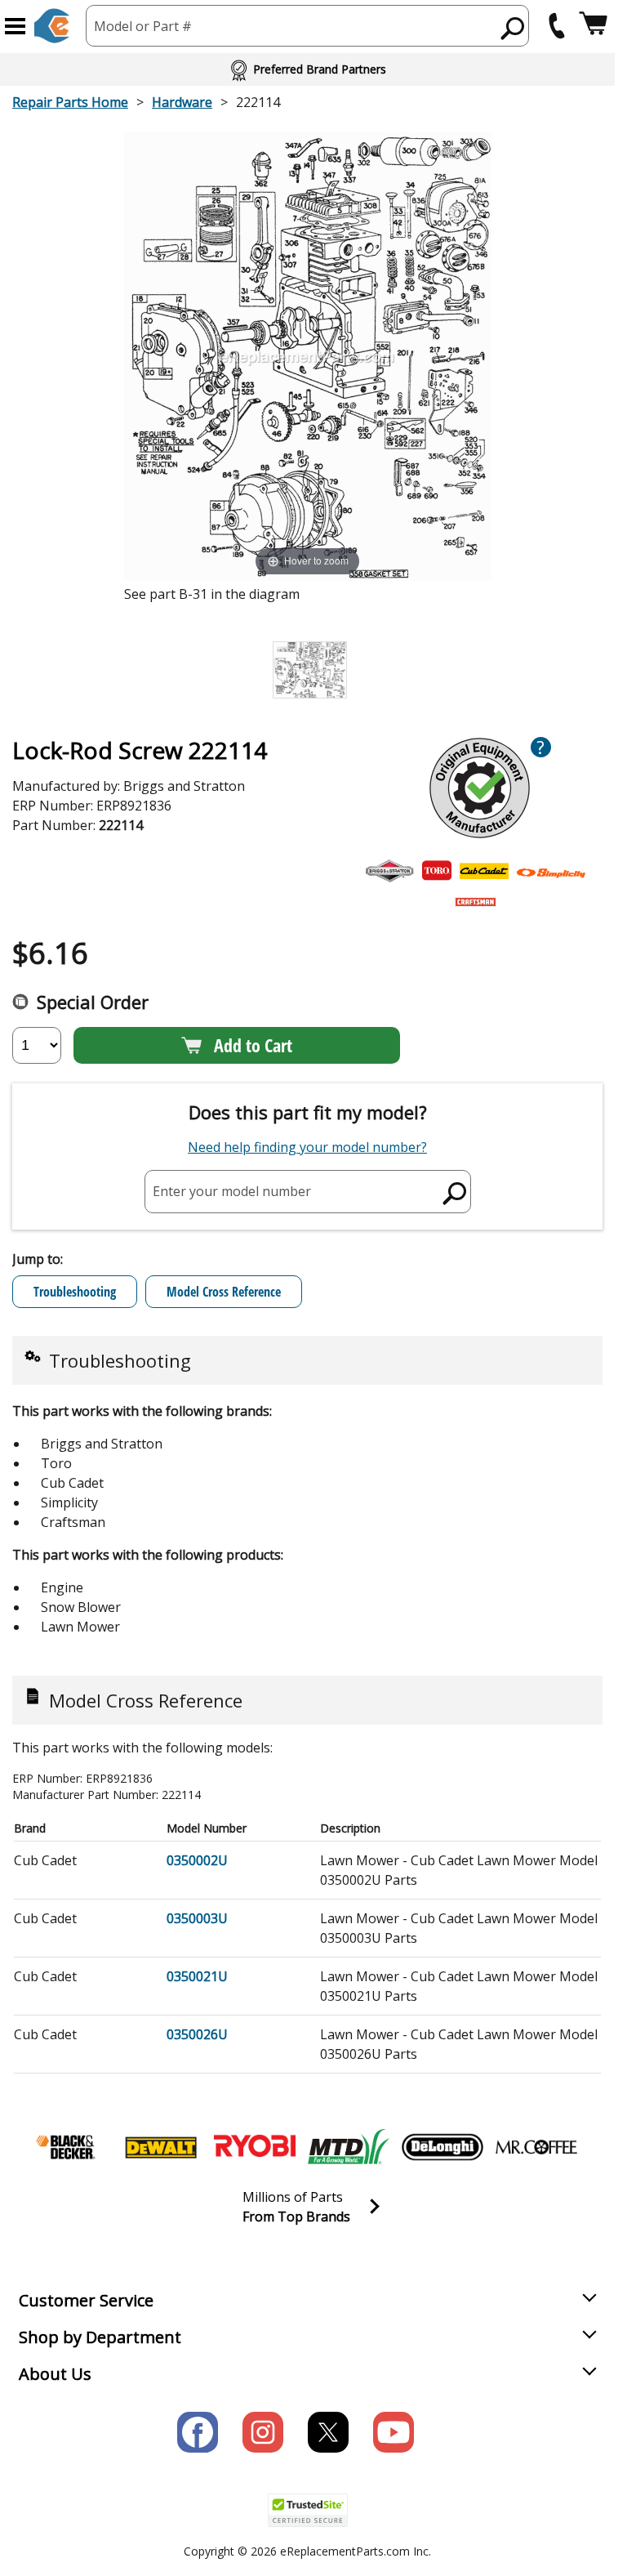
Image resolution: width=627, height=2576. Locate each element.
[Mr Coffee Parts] (536, 2147)
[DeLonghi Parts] (442, 2147)
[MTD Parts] (349, 2147)
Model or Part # (143, 26)
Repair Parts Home (70, 102)
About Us (55, 2374)
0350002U (197, 1860)
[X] (328, 2432)
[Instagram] (263, 2432)
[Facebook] (198, 2432)
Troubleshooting (75, 1292)
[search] (513, 28)
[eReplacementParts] (52, 26)
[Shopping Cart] (593, 26)
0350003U (197, 1918)
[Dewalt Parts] (161, 2147)
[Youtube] (394, 2432)
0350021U (197, 1976)
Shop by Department (100, 2337)
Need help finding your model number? (307, 1147)
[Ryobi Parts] (255, 2147)
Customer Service (86, 2300)
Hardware (182, 102)
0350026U (197, 2034)
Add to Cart (253, 1045)
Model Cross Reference (224, 1292)
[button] (15, 26)
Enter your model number (232, 1191)
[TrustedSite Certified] (308, 2510)
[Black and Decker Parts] (67, 2147)
